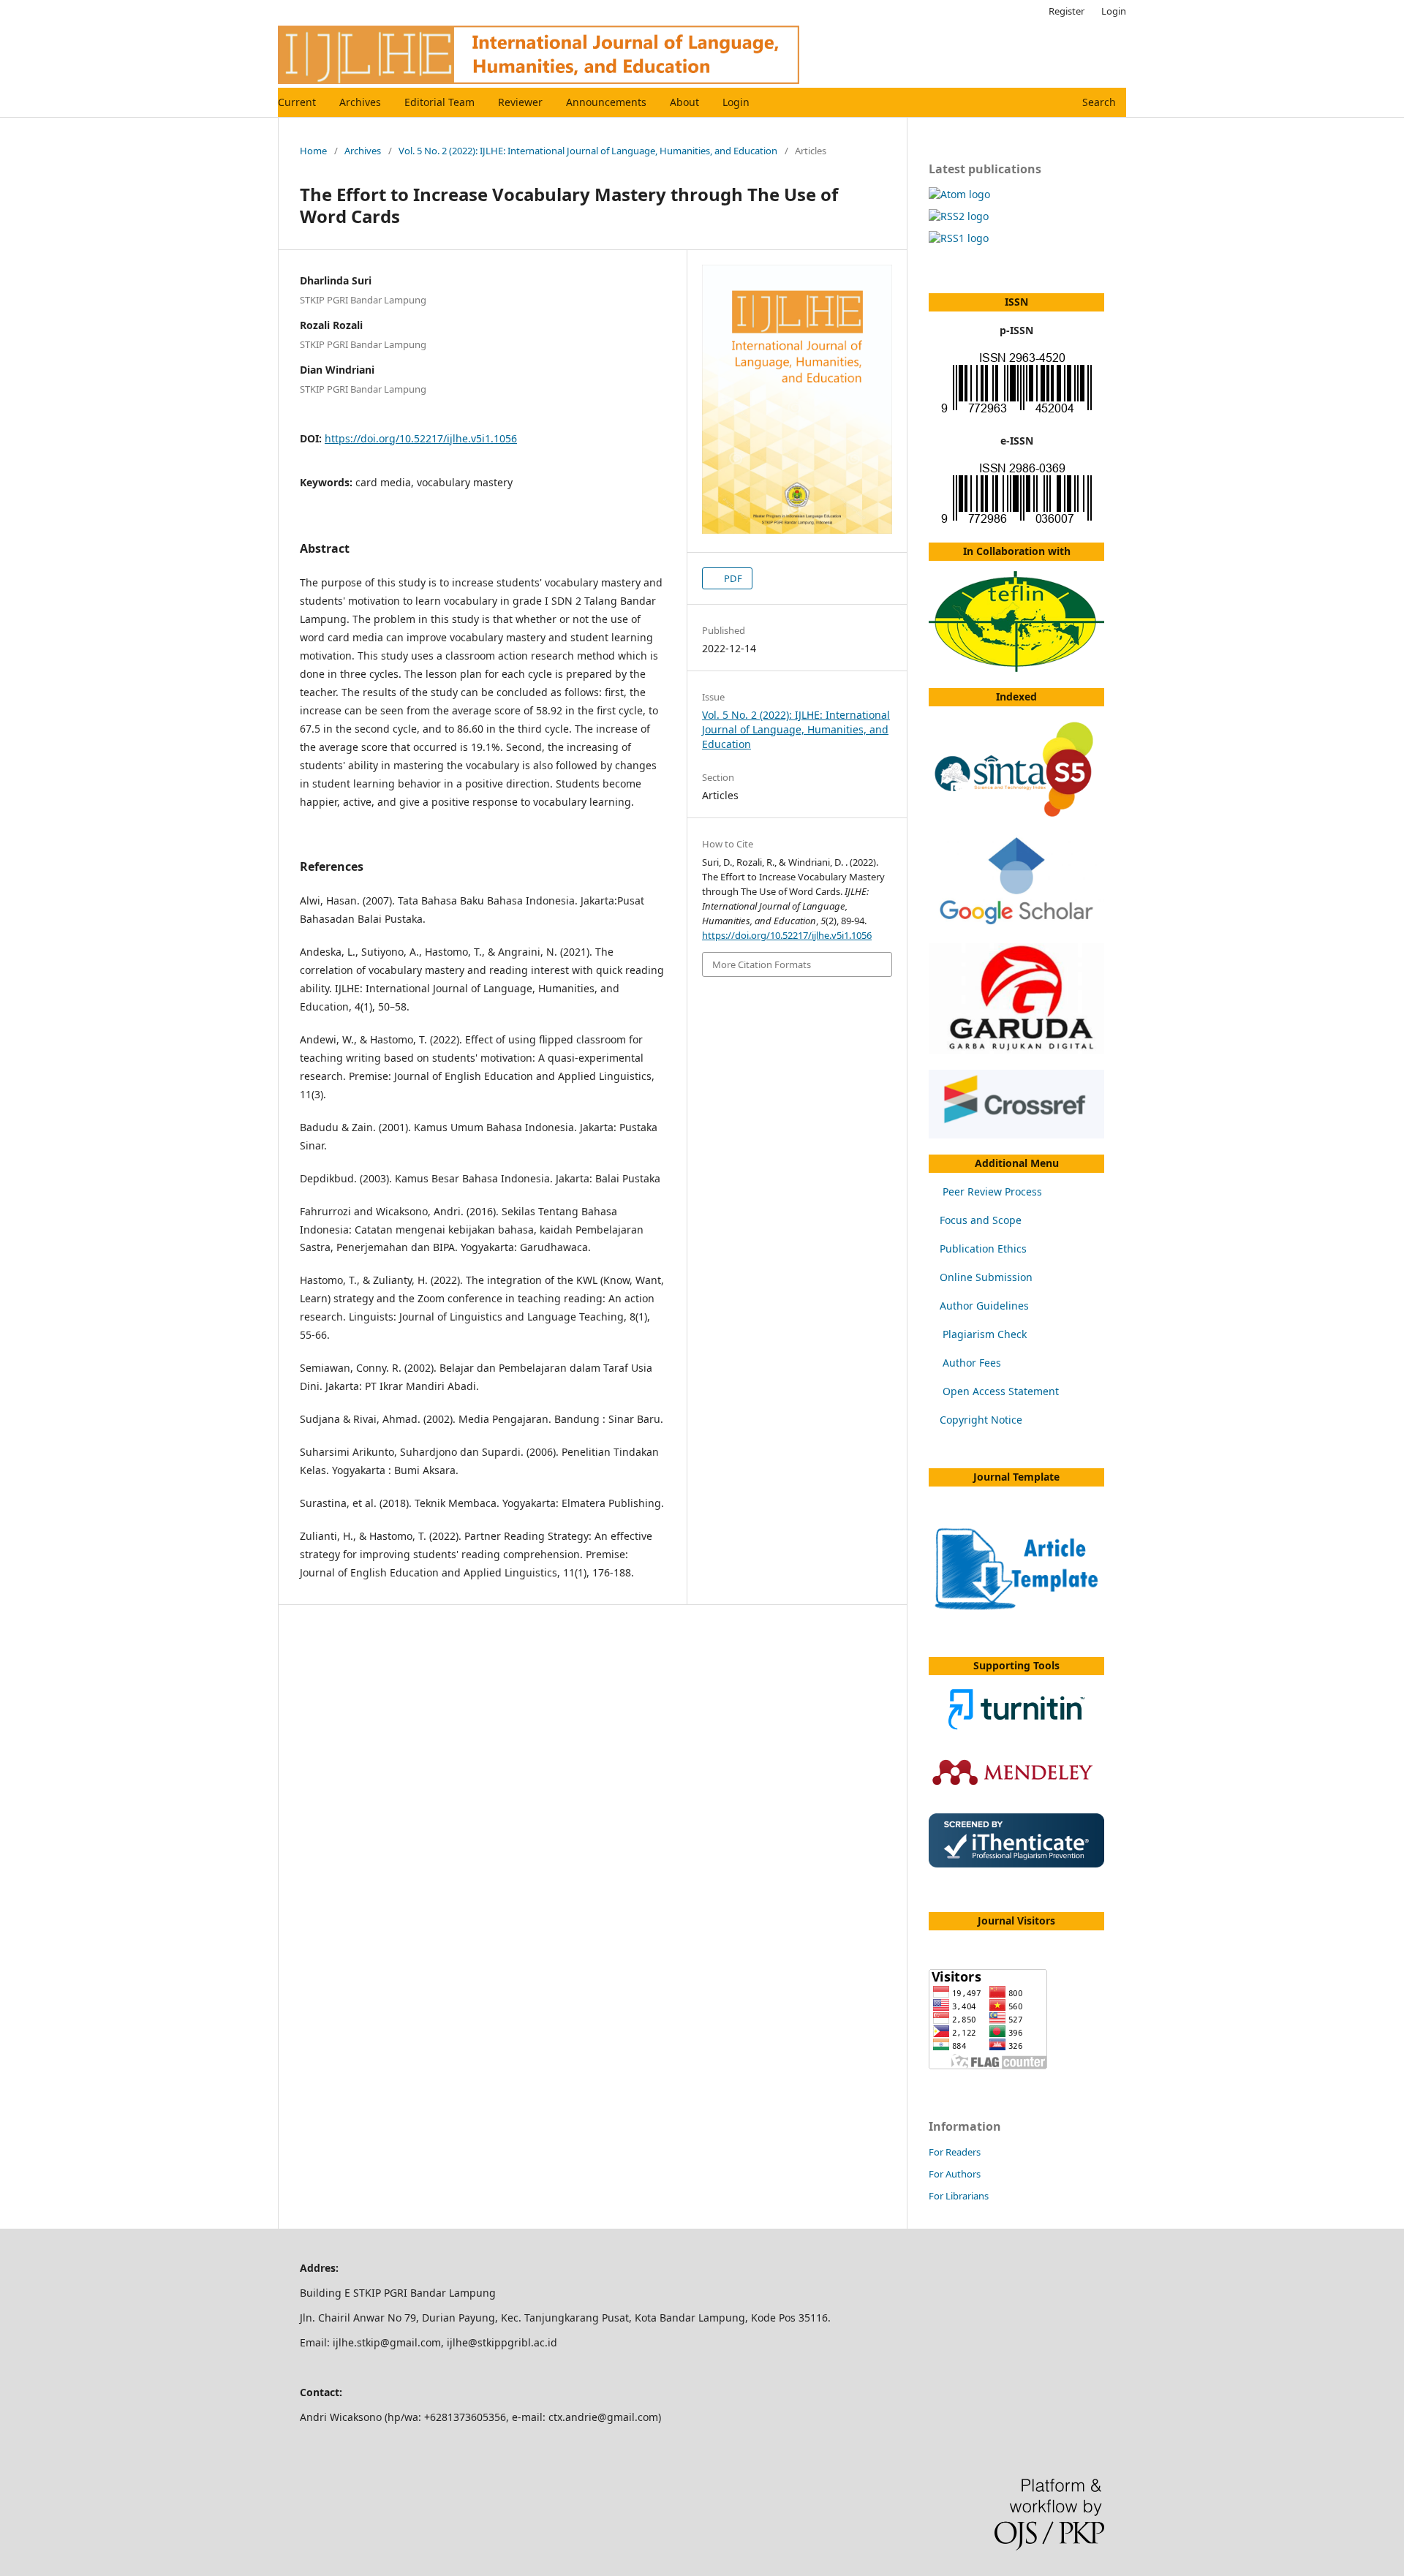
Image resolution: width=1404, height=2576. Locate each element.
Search (1098, 102)
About (684, 102)
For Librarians (959, 2196)
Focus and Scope (981, 1220)
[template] (1016, 1608)
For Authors (955, 2174)
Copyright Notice (981, 1420)
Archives (360, 102)
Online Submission (986, 1277)
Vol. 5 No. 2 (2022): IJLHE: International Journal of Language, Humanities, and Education (588, 151)
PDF (732, 578)
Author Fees (972, 1363)
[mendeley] (1016, 1793)
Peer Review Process (992, 1191)
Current (297, 102)
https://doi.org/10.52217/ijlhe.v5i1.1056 (421, 438)
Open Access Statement (1001, 1391)
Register (1067, 11)
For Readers (955, 2152)
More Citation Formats (762, 964)
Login (736, 102)
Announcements (606, 102)
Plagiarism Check (985, 1334)
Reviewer (520, 102)
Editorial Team (439, 102)
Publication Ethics (983, 1249)
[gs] (1016, 923)
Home (313, 151)
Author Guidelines (984, 1306)
